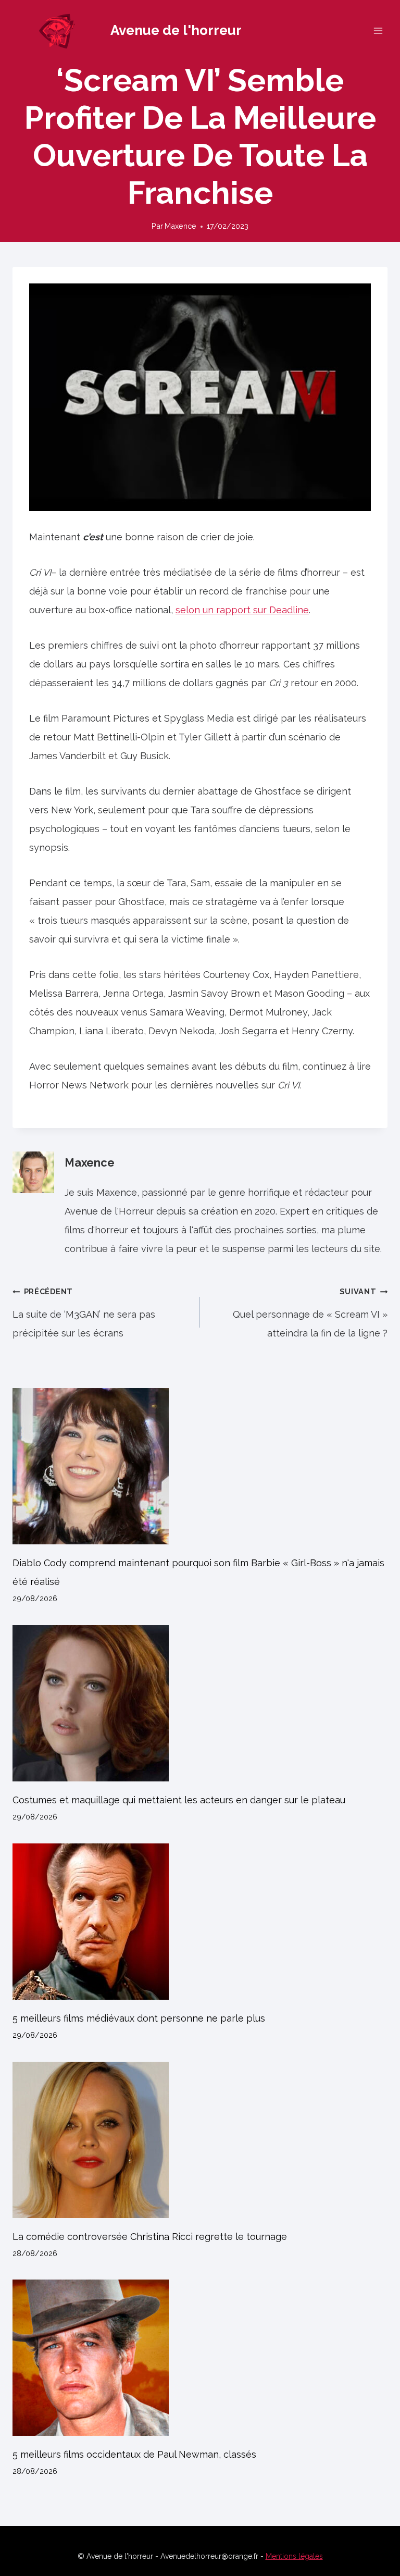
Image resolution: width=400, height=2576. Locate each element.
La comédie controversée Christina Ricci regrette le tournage (150, 2237)
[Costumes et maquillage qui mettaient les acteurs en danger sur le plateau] (200, 1703)
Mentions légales (294, 2556)
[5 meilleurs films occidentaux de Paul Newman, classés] (200, 2358)
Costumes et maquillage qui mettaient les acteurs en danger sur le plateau (179, 1800)
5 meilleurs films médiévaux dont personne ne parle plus (139, 2018)
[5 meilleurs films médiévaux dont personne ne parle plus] (200, 1922)
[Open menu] (378, 30)
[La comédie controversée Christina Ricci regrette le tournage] (200, 2140)
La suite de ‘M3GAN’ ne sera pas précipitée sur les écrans (84, 1313)
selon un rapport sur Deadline (242, 610)
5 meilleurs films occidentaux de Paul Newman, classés (134, 2454)
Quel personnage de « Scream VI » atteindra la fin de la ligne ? (310, 1313)
